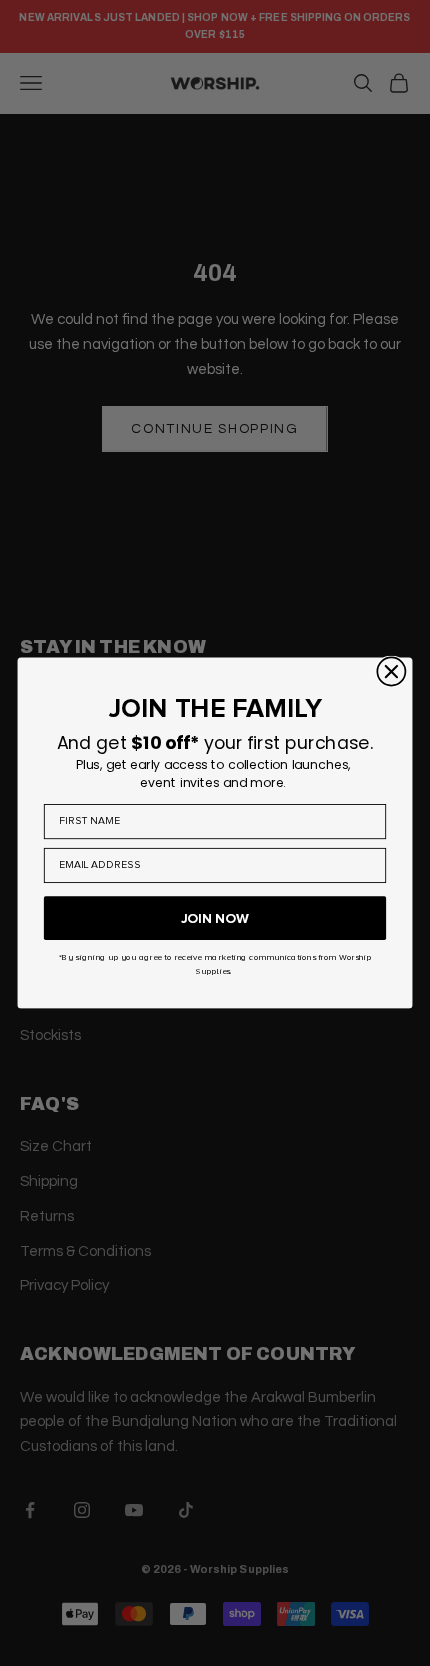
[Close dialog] (391, 671)
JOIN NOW (215, 918)
